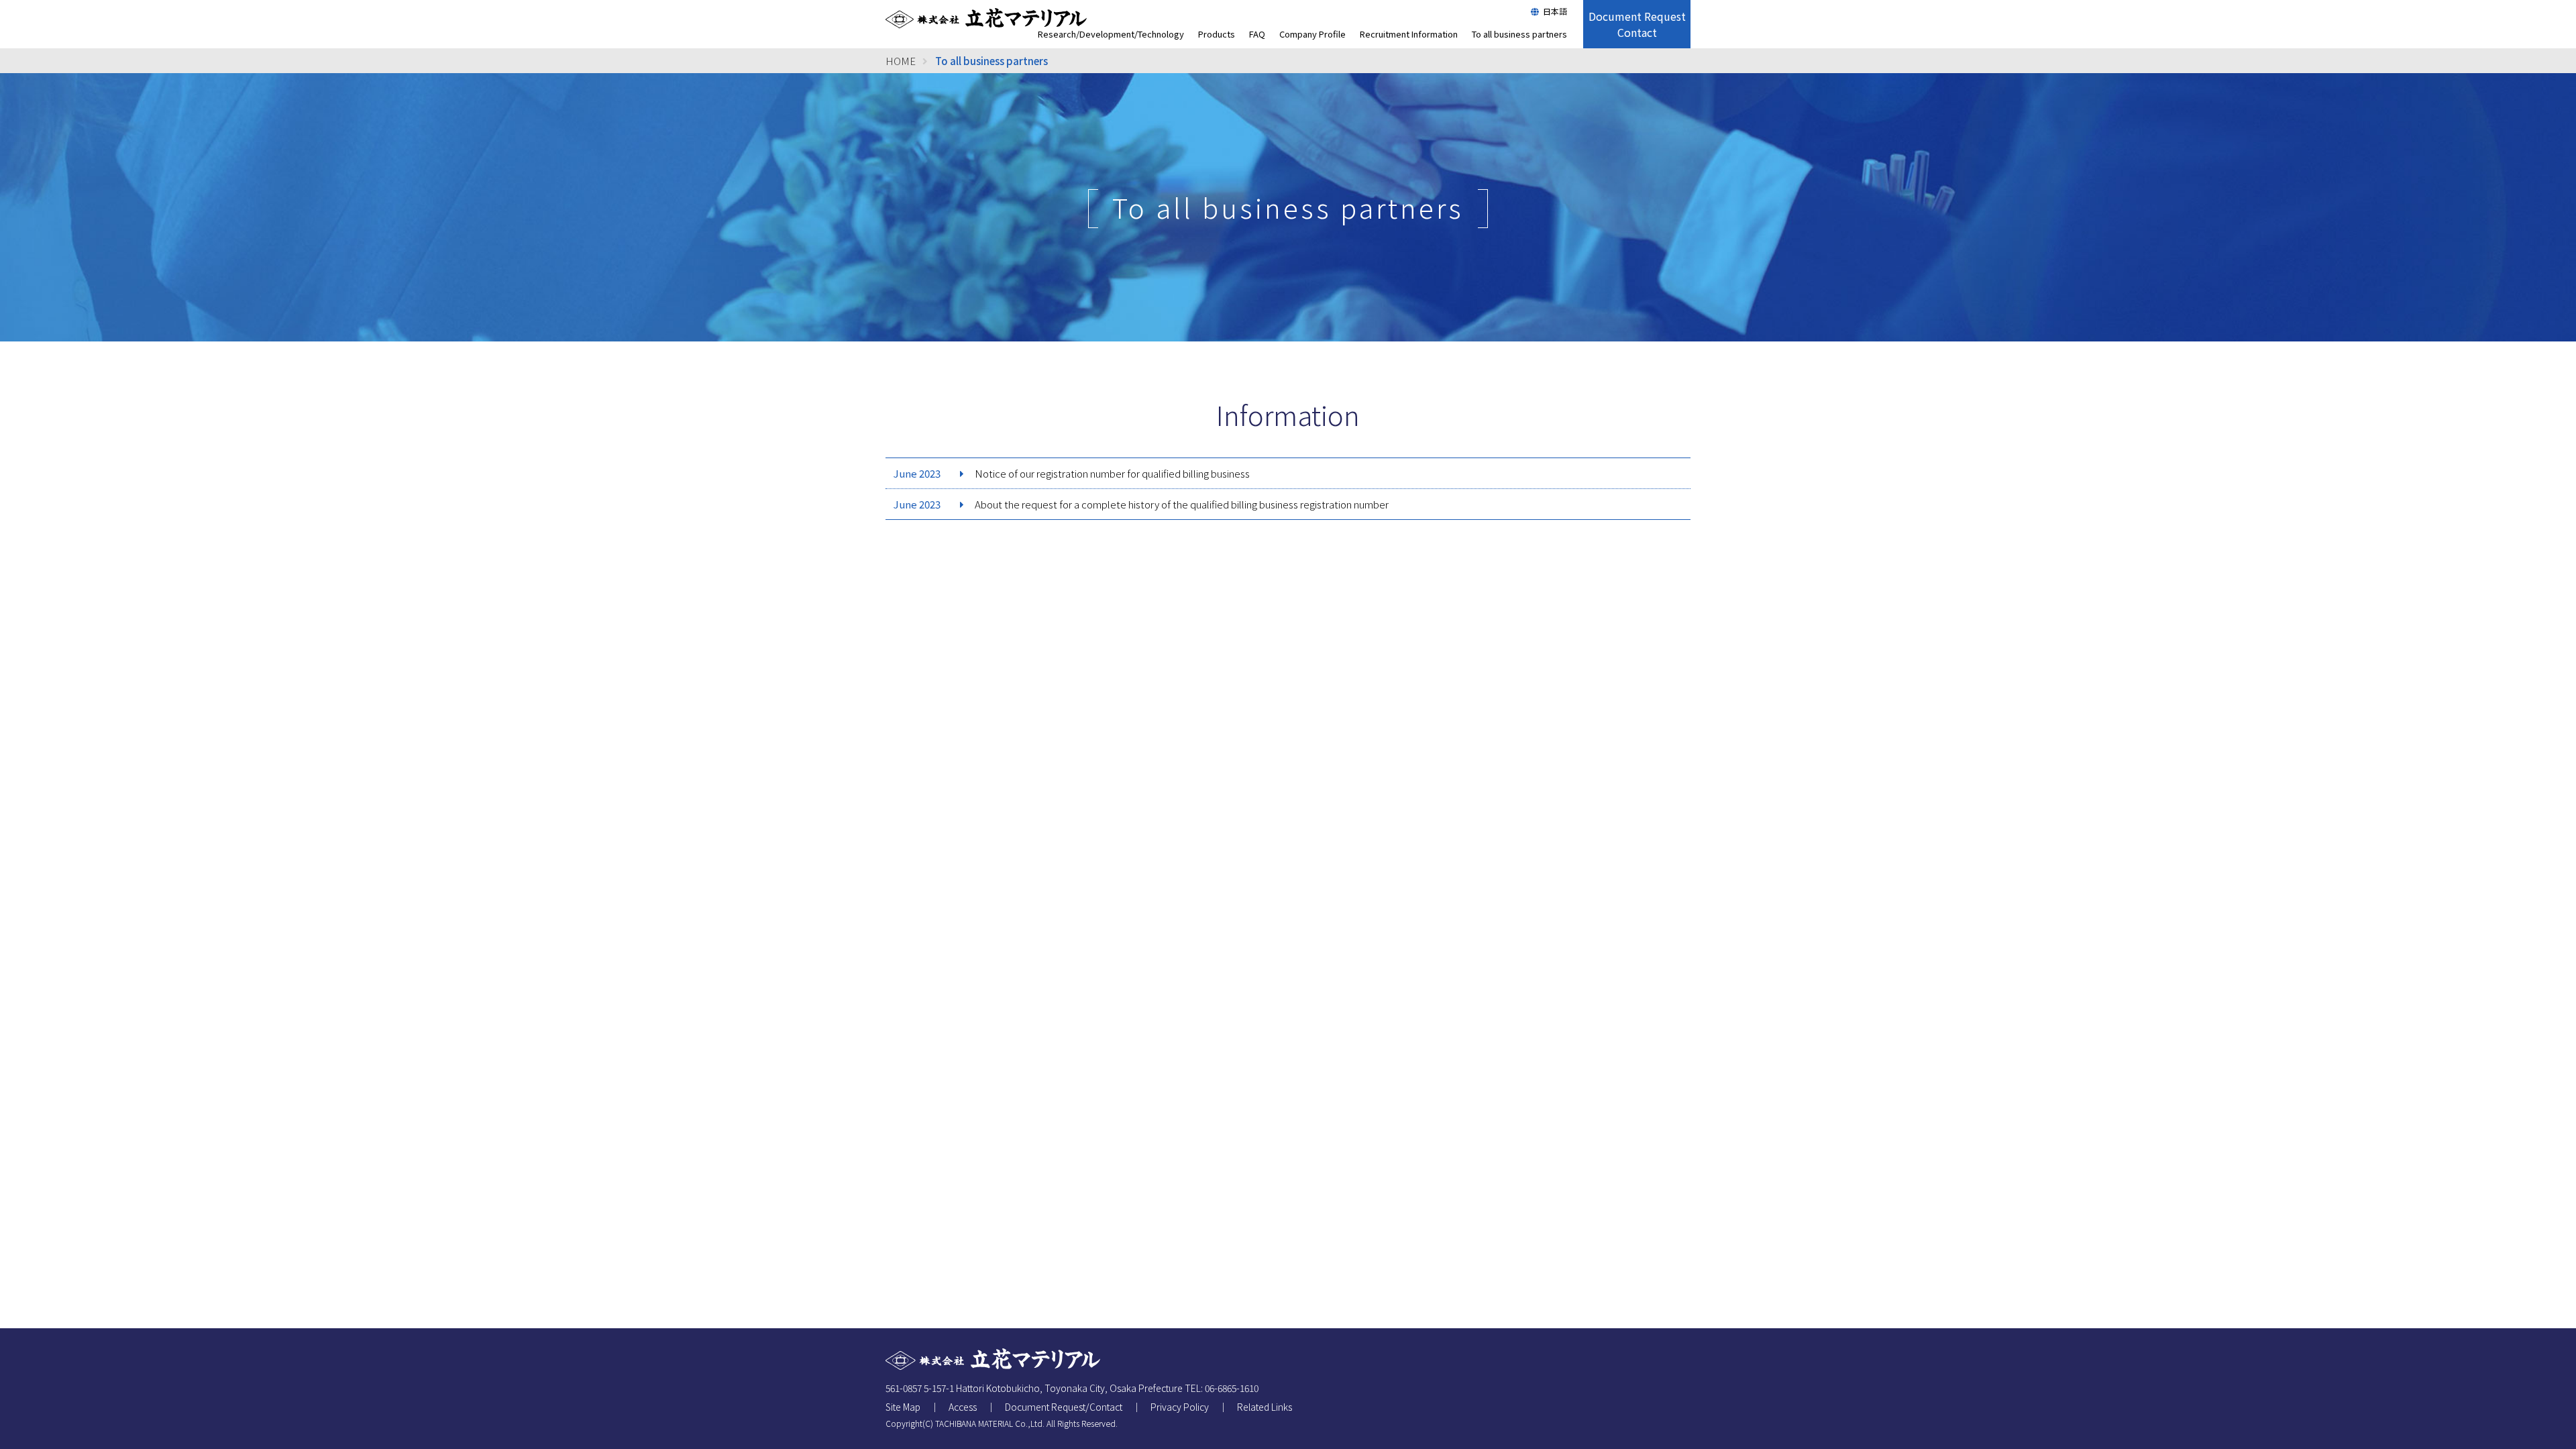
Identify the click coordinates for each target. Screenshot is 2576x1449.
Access (963, 1407)
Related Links (1265, 1407)
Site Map (903, 1407)
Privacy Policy (1180, 1407)
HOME (901, 61)
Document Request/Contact (1064, 1407)
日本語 (1555, 11)
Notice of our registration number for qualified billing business (1112, 473)
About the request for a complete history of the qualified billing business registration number (1182, 504)
